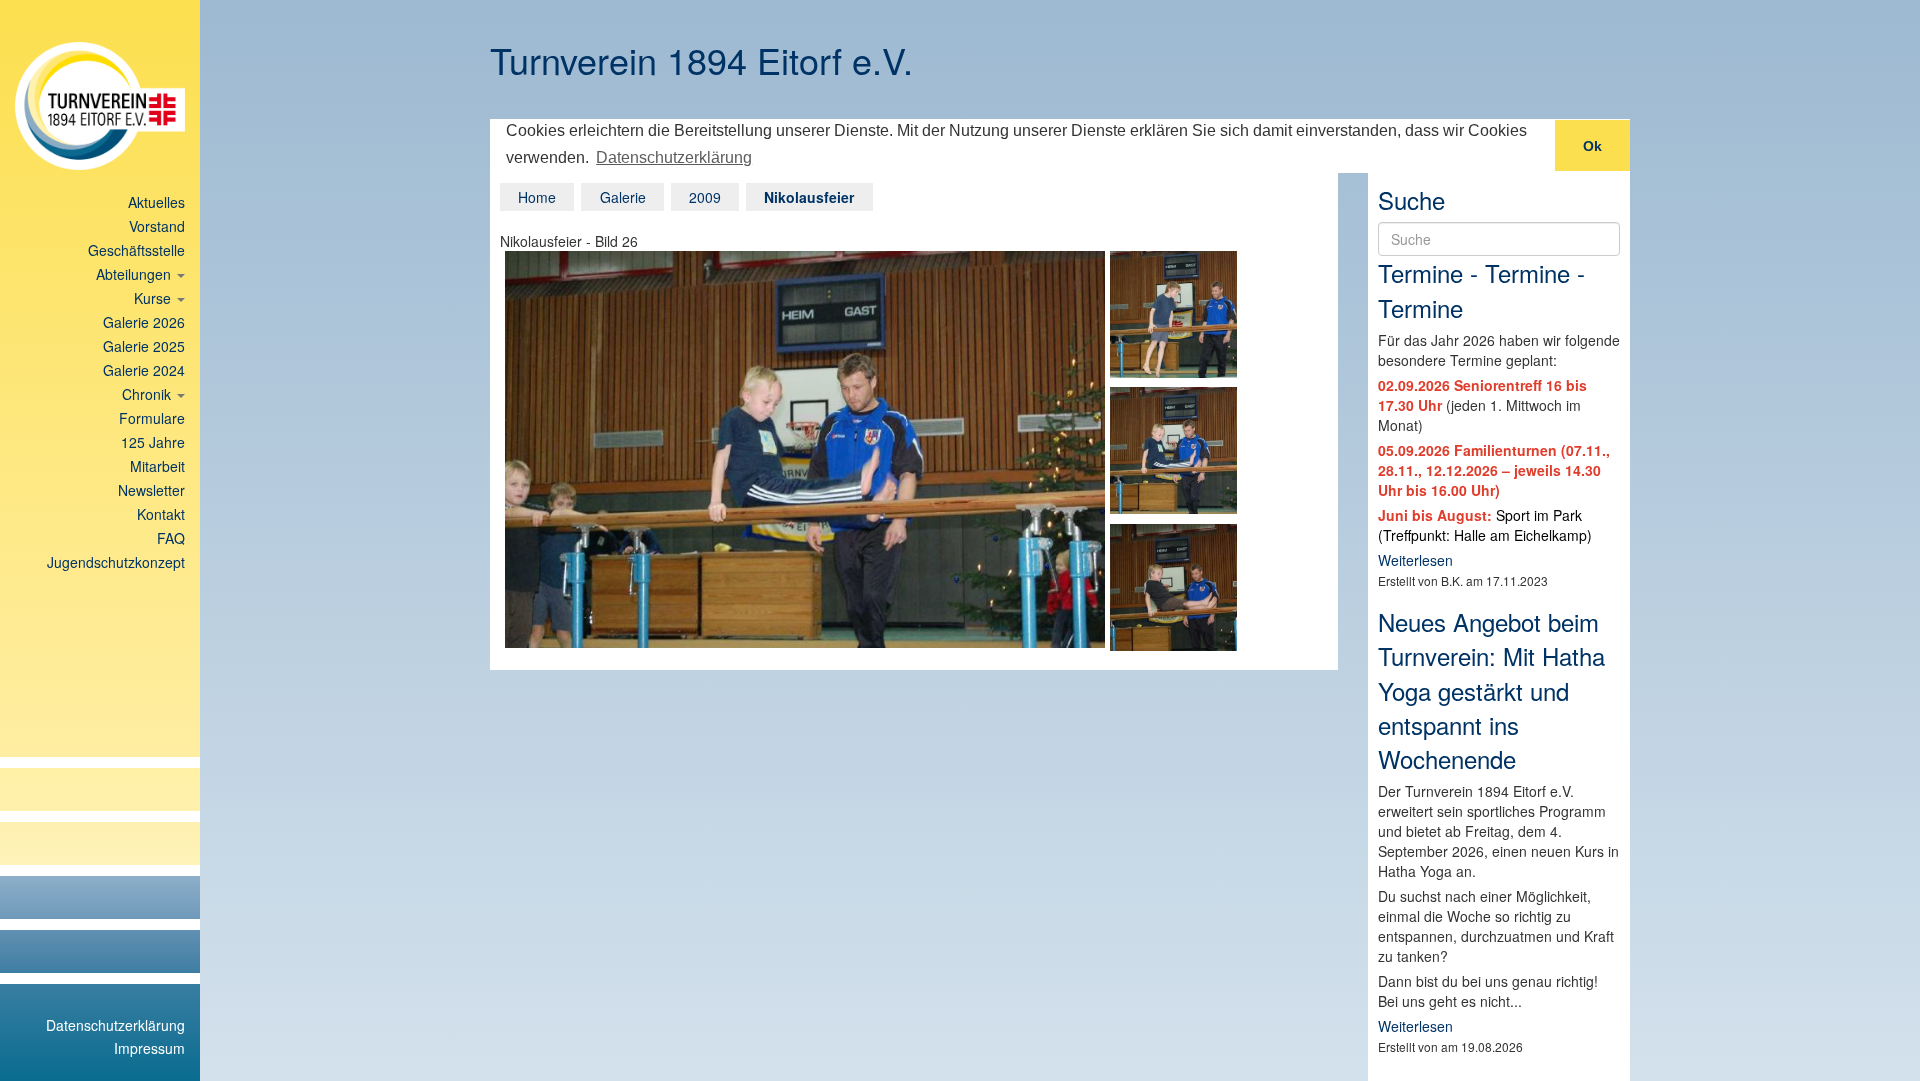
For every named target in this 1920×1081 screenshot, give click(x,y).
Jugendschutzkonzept (116, 562)
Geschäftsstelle (136, 250)
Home (537, 197)
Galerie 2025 (144, 346)
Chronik (148, 394)
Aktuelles (156, 202)
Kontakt (161, 514)
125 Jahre (153, 442)
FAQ (171, 538)
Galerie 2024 (144, 370)
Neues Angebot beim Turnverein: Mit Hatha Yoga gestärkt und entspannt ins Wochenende (1491, 690)
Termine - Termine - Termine (1481, 289)
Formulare (152, 418)
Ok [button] (1592, 146)
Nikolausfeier (809, 197)
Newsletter (151, 490)
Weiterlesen (1415, 560)
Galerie (623, 197)
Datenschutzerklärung (115, 1025)
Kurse (154, 298)
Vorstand (157, 226)
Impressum (149, 1048)
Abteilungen (135, 274)
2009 (705, 197)
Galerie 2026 (144, 322)
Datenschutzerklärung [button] (674, 157)
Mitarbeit (157, 466)
